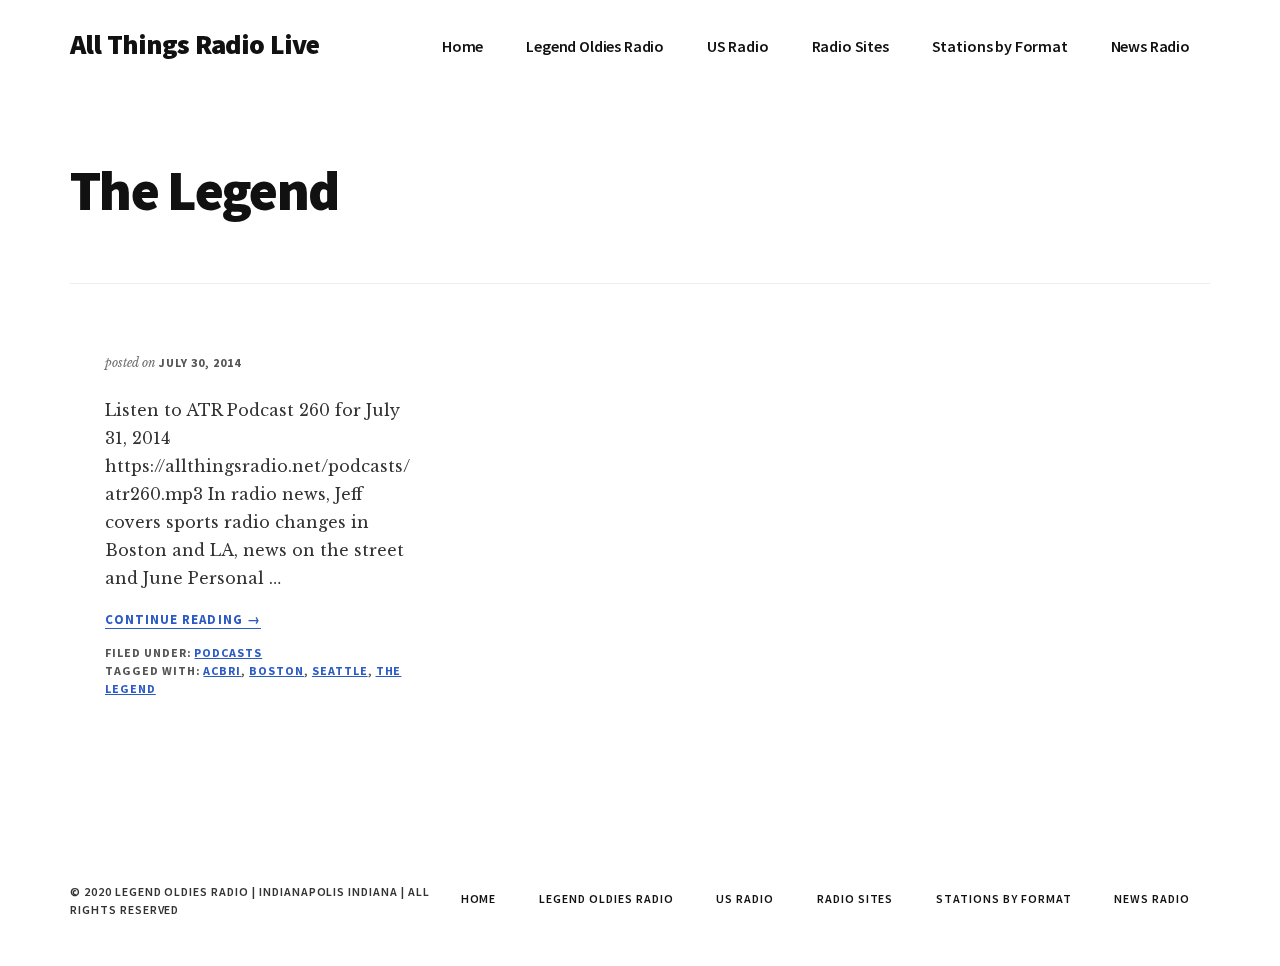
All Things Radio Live (194, 44)
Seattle (340, 670)
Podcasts (228, 652)
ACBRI (222, 670)
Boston (276, 670)
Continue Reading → (183, 620)
